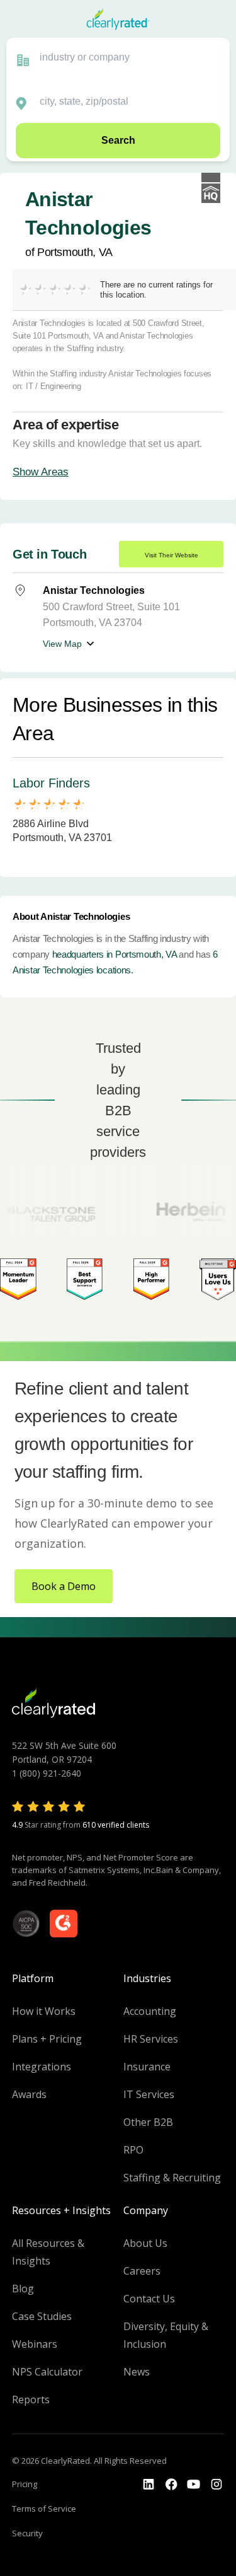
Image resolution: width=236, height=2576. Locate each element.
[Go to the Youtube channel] (194, 2485)
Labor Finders (51, 783)
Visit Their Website (171, 555)
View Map (62, 644)
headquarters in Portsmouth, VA (115, 954)
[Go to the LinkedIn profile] (149, 2485)
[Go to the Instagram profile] (216, 2485)
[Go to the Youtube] (171, 2485)
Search (118, 140)
